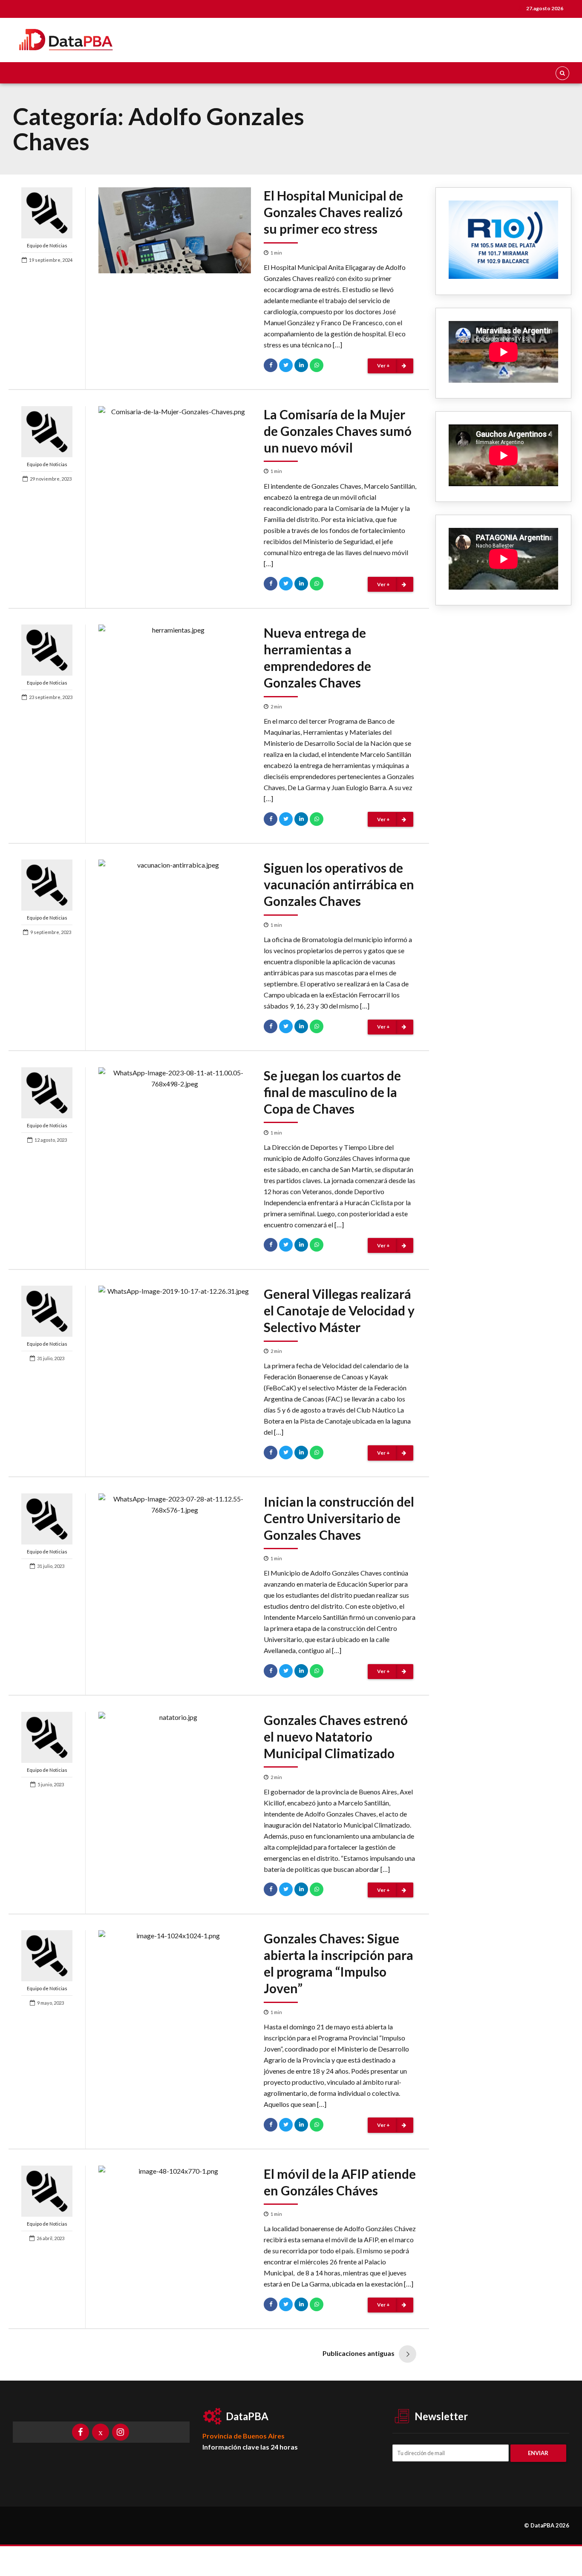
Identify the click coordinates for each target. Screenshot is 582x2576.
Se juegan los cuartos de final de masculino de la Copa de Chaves (332, 1092)
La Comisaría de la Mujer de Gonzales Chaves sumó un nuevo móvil (338, 431)
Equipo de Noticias (47, 245)
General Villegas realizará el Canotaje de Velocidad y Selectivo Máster (339, 1310)
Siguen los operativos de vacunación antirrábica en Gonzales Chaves (339, 884)
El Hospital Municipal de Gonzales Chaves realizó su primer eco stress (333, 212)
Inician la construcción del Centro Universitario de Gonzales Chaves (339, 1518)
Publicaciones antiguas (359, 2353)
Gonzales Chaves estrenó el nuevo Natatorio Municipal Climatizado (336, 1736)
